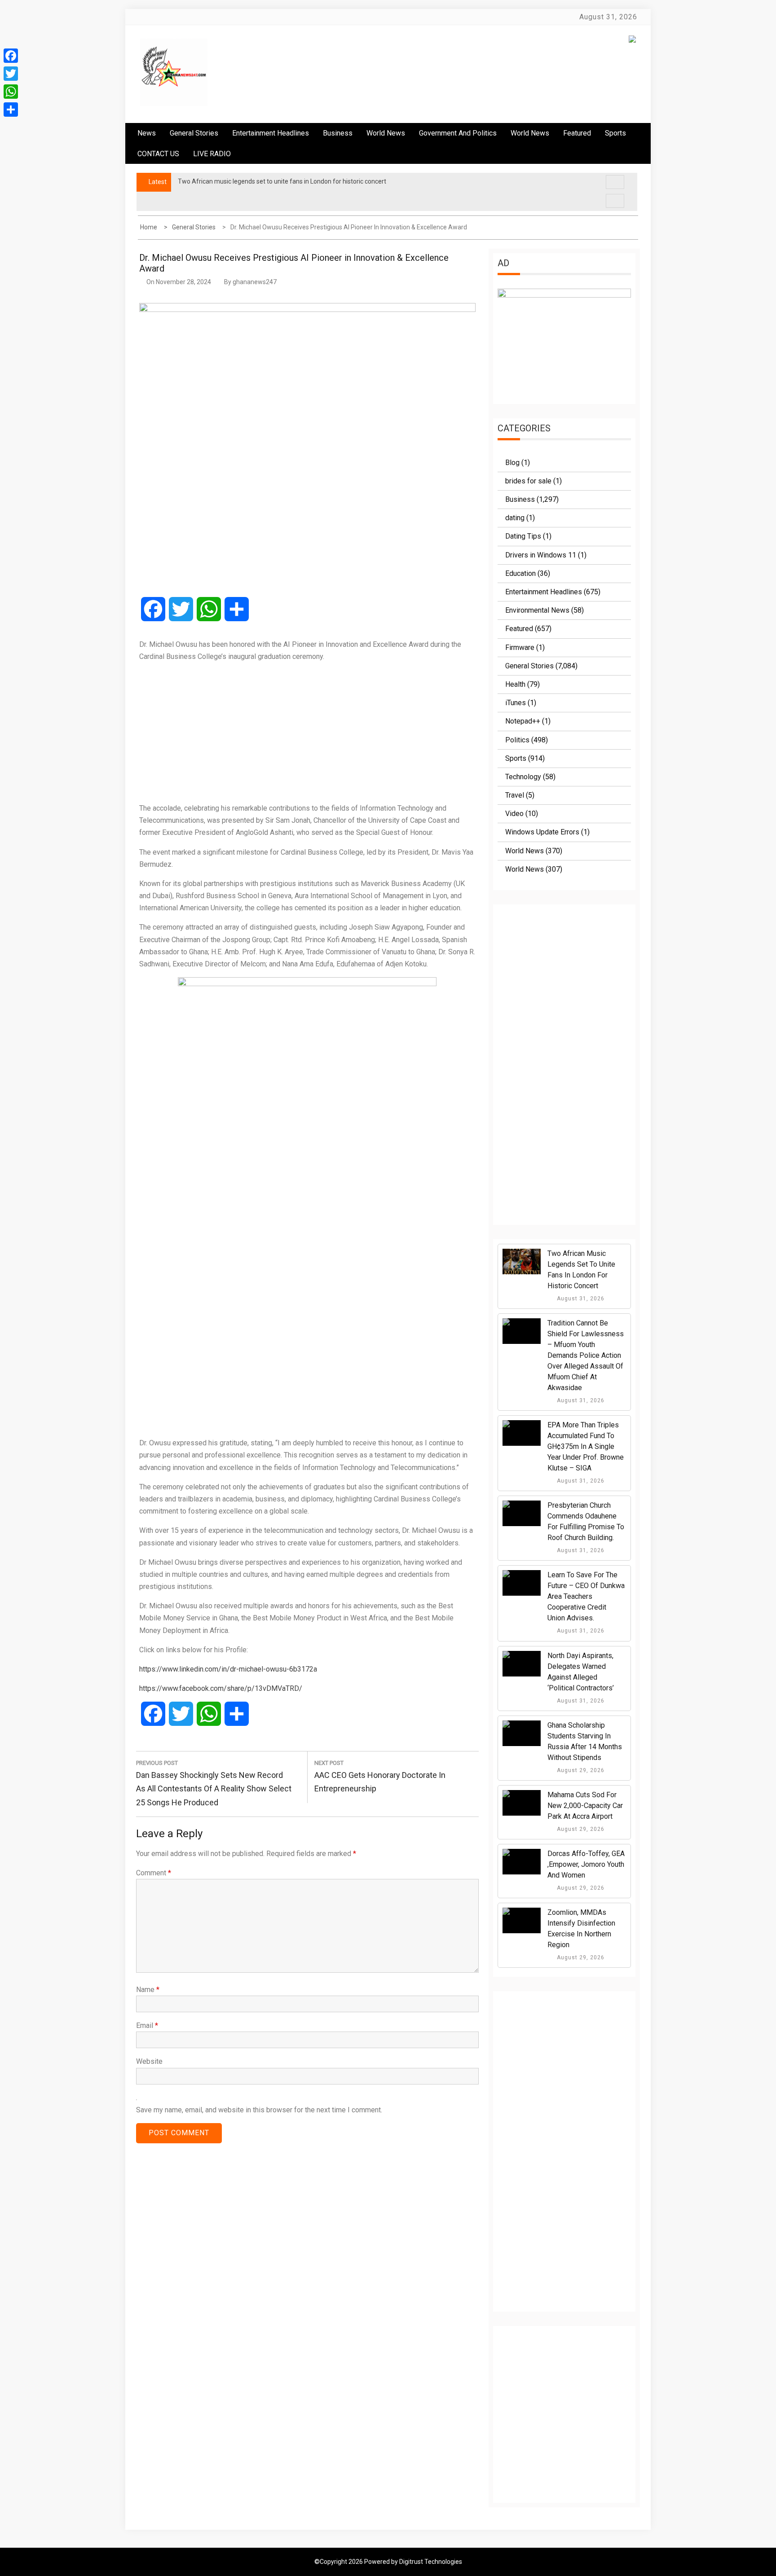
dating (515, 518)
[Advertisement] (307, 732)
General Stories (194, 133)
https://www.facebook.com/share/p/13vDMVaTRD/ (221, 1688)
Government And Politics (458, 133)
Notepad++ (523, 721)
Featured (577, 133)
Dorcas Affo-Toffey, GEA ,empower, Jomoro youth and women (586, 1864)
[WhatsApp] (11, 92)
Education (520, 573)
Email (147, 2025)
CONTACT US (158, 154)
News (147, 133)
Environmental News (537, 610)
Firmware (520, 647)
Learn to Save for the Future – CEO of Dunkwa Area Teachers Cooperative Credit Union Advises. (586, 1596)
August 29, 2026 (580, 1770)
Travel (515, 795)
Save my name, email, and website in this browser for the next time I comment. (259, 2110)
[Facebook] (11, 56)
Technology (523, 777)
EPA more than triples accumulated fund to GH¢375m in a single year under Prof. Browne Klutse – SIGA (586, 1446)
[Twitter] (11, 74)
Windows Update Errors (542, 832)
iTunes (516, 703)
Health (515, 684)
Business (338, 133)
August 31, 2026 (580, 1299)
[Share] (11, 110)
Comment (154, 1873)
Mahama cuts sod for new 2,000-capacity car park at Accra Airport (585, 1806)
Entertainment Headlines (271, 133)
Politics (517, 740)
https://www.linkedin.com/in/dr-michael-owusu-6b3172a (228, 1669)
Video (514, 814)
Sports (516, 758)
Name (148, 1990)
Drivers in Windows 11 (541, 555)
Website (149, 2061)
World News (386, 133)
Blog (512, 463)
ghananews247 (255, 282)
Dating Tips (523, 536)
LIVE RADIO (212, 154)
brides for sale (528, 481)
